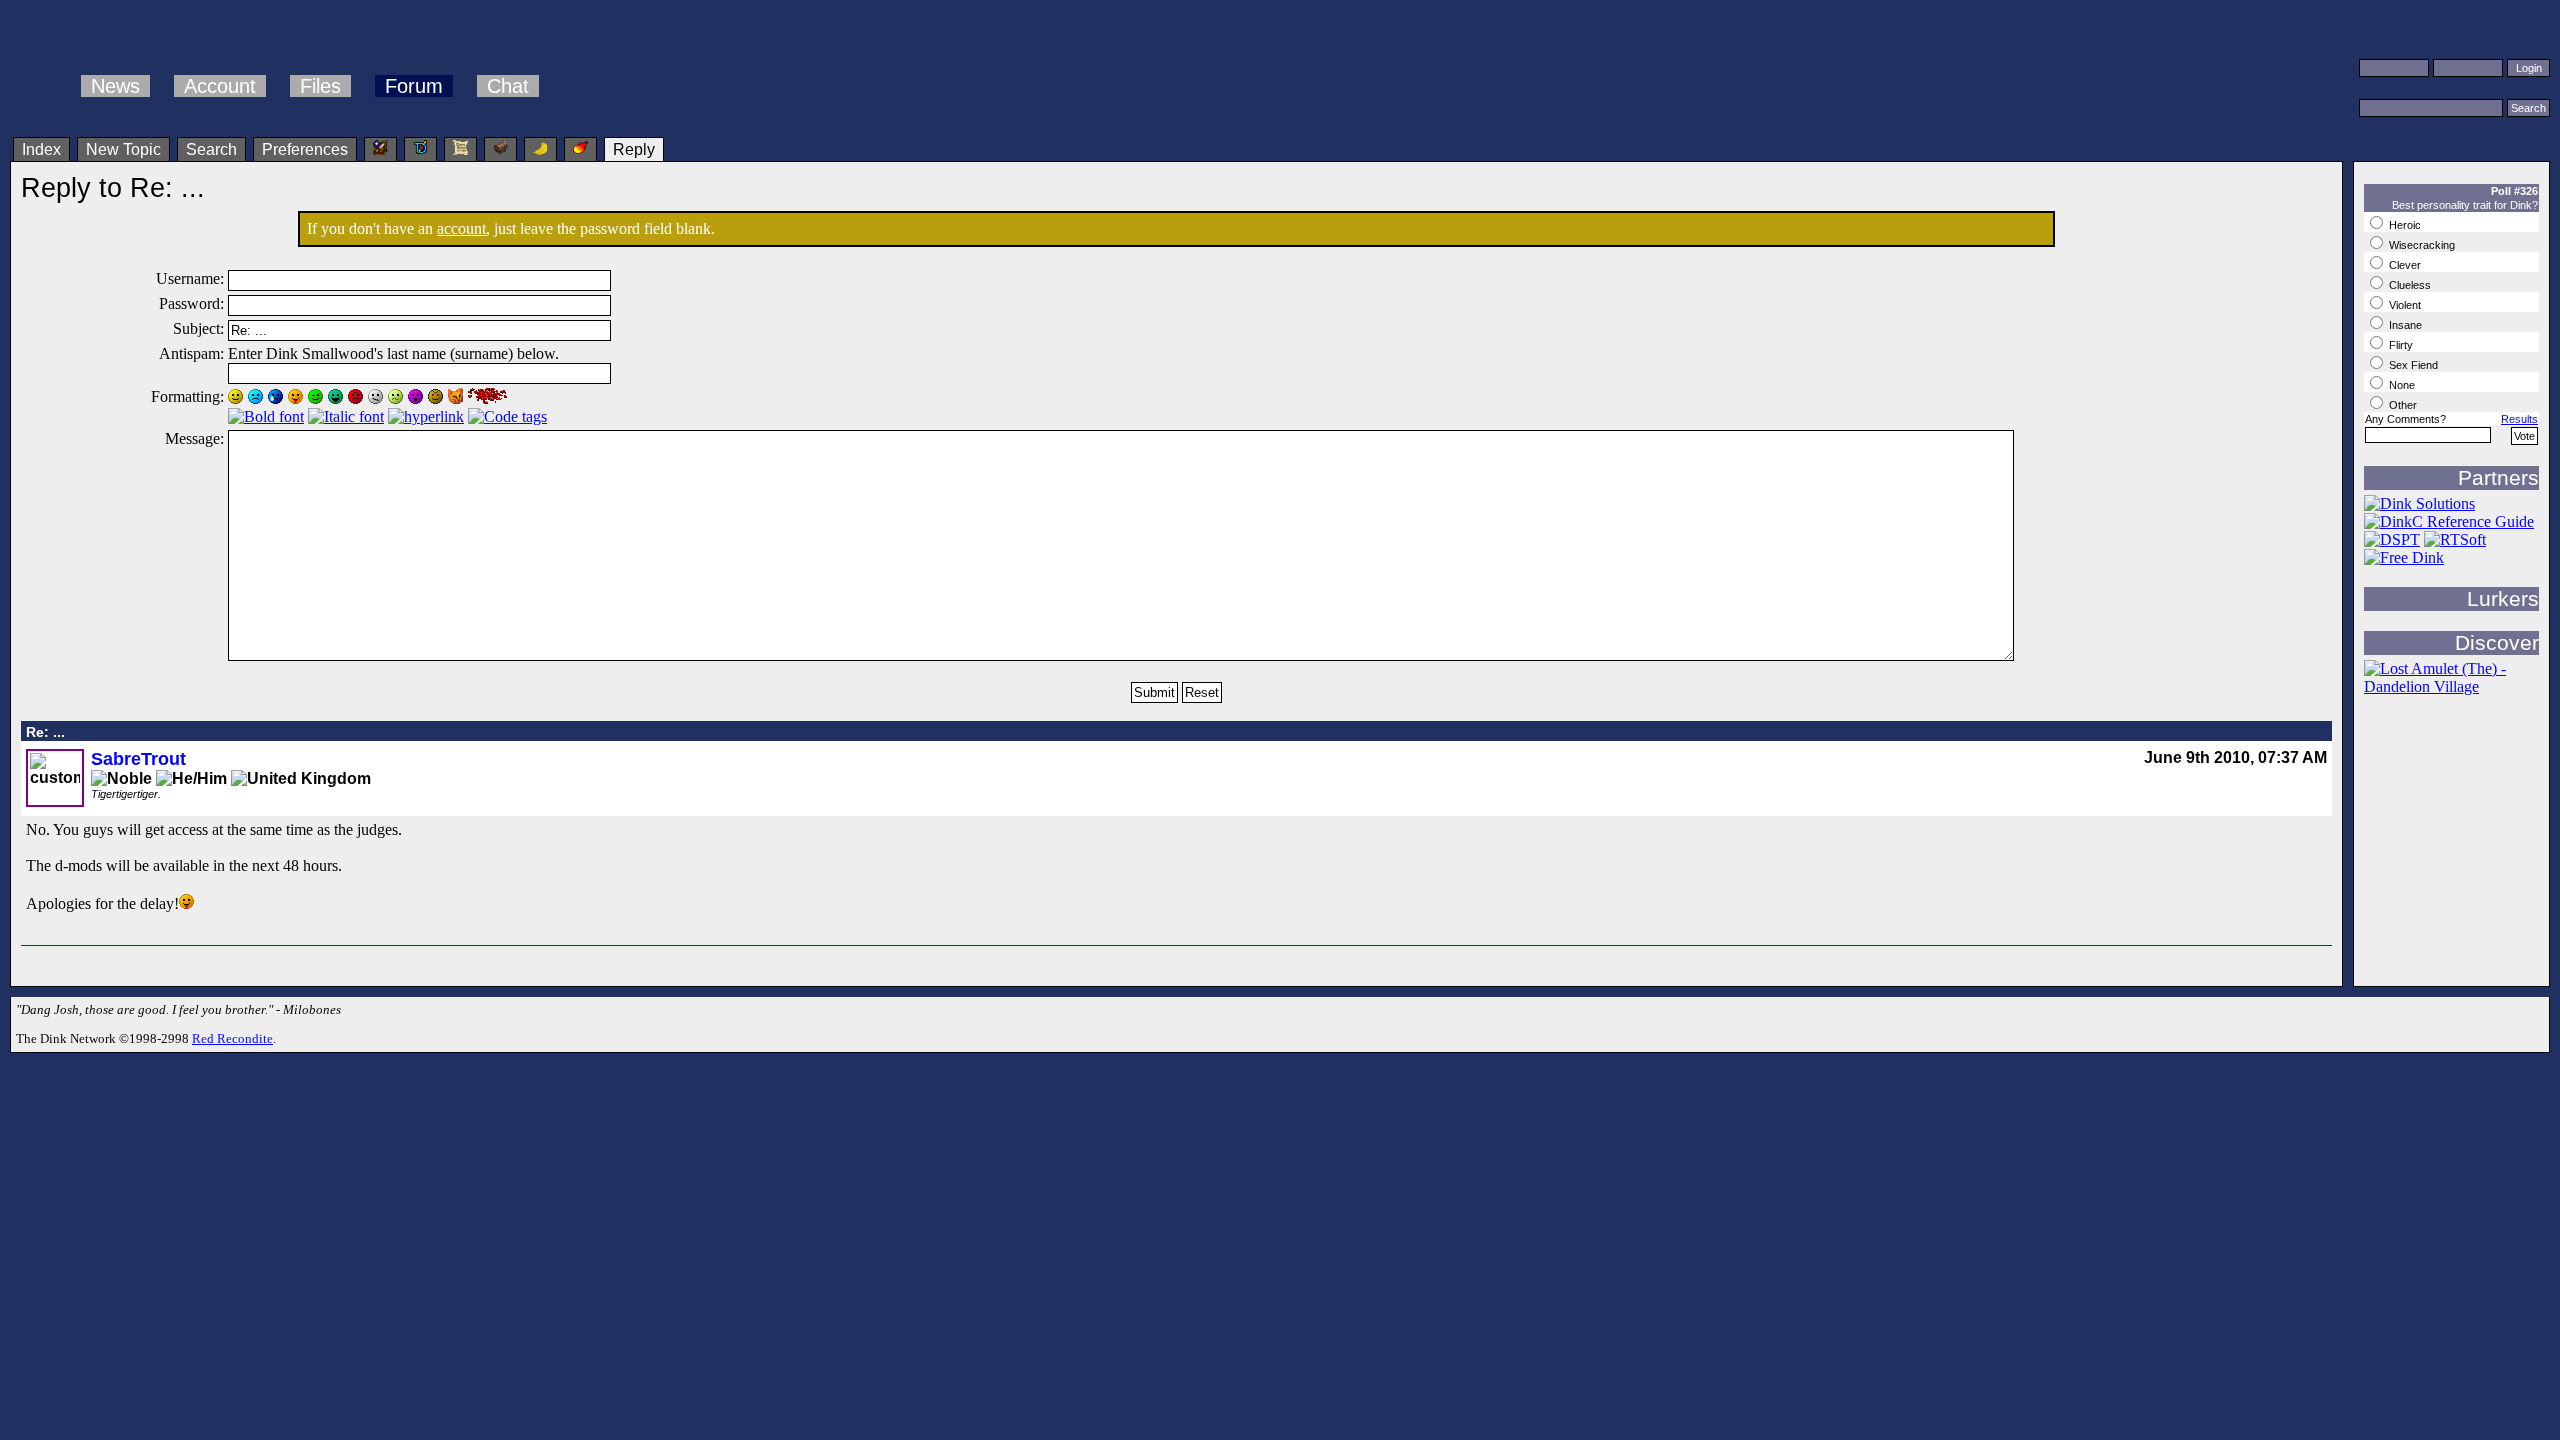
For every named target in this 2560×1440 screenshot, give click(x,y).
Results (2519, 419)
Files (320, 86)
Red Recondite (232, 1038)
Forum (414, 86)
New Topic (123, 149)
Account (220, 86)
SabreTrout (138, 759)
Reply (634, 149)
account (461, 228)
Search (211, 149)
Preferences (305, 149)
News (115, 86)
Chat (508, 86)
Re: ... (45, 732)
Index (41, 149)
